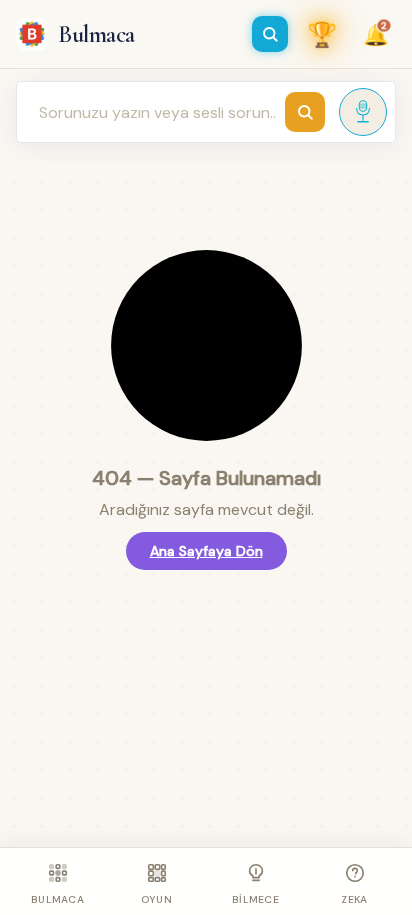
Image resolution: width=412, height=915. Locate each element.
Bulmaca (96, 34)
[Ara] (270, 34)
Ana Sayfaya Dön (206, 551)
